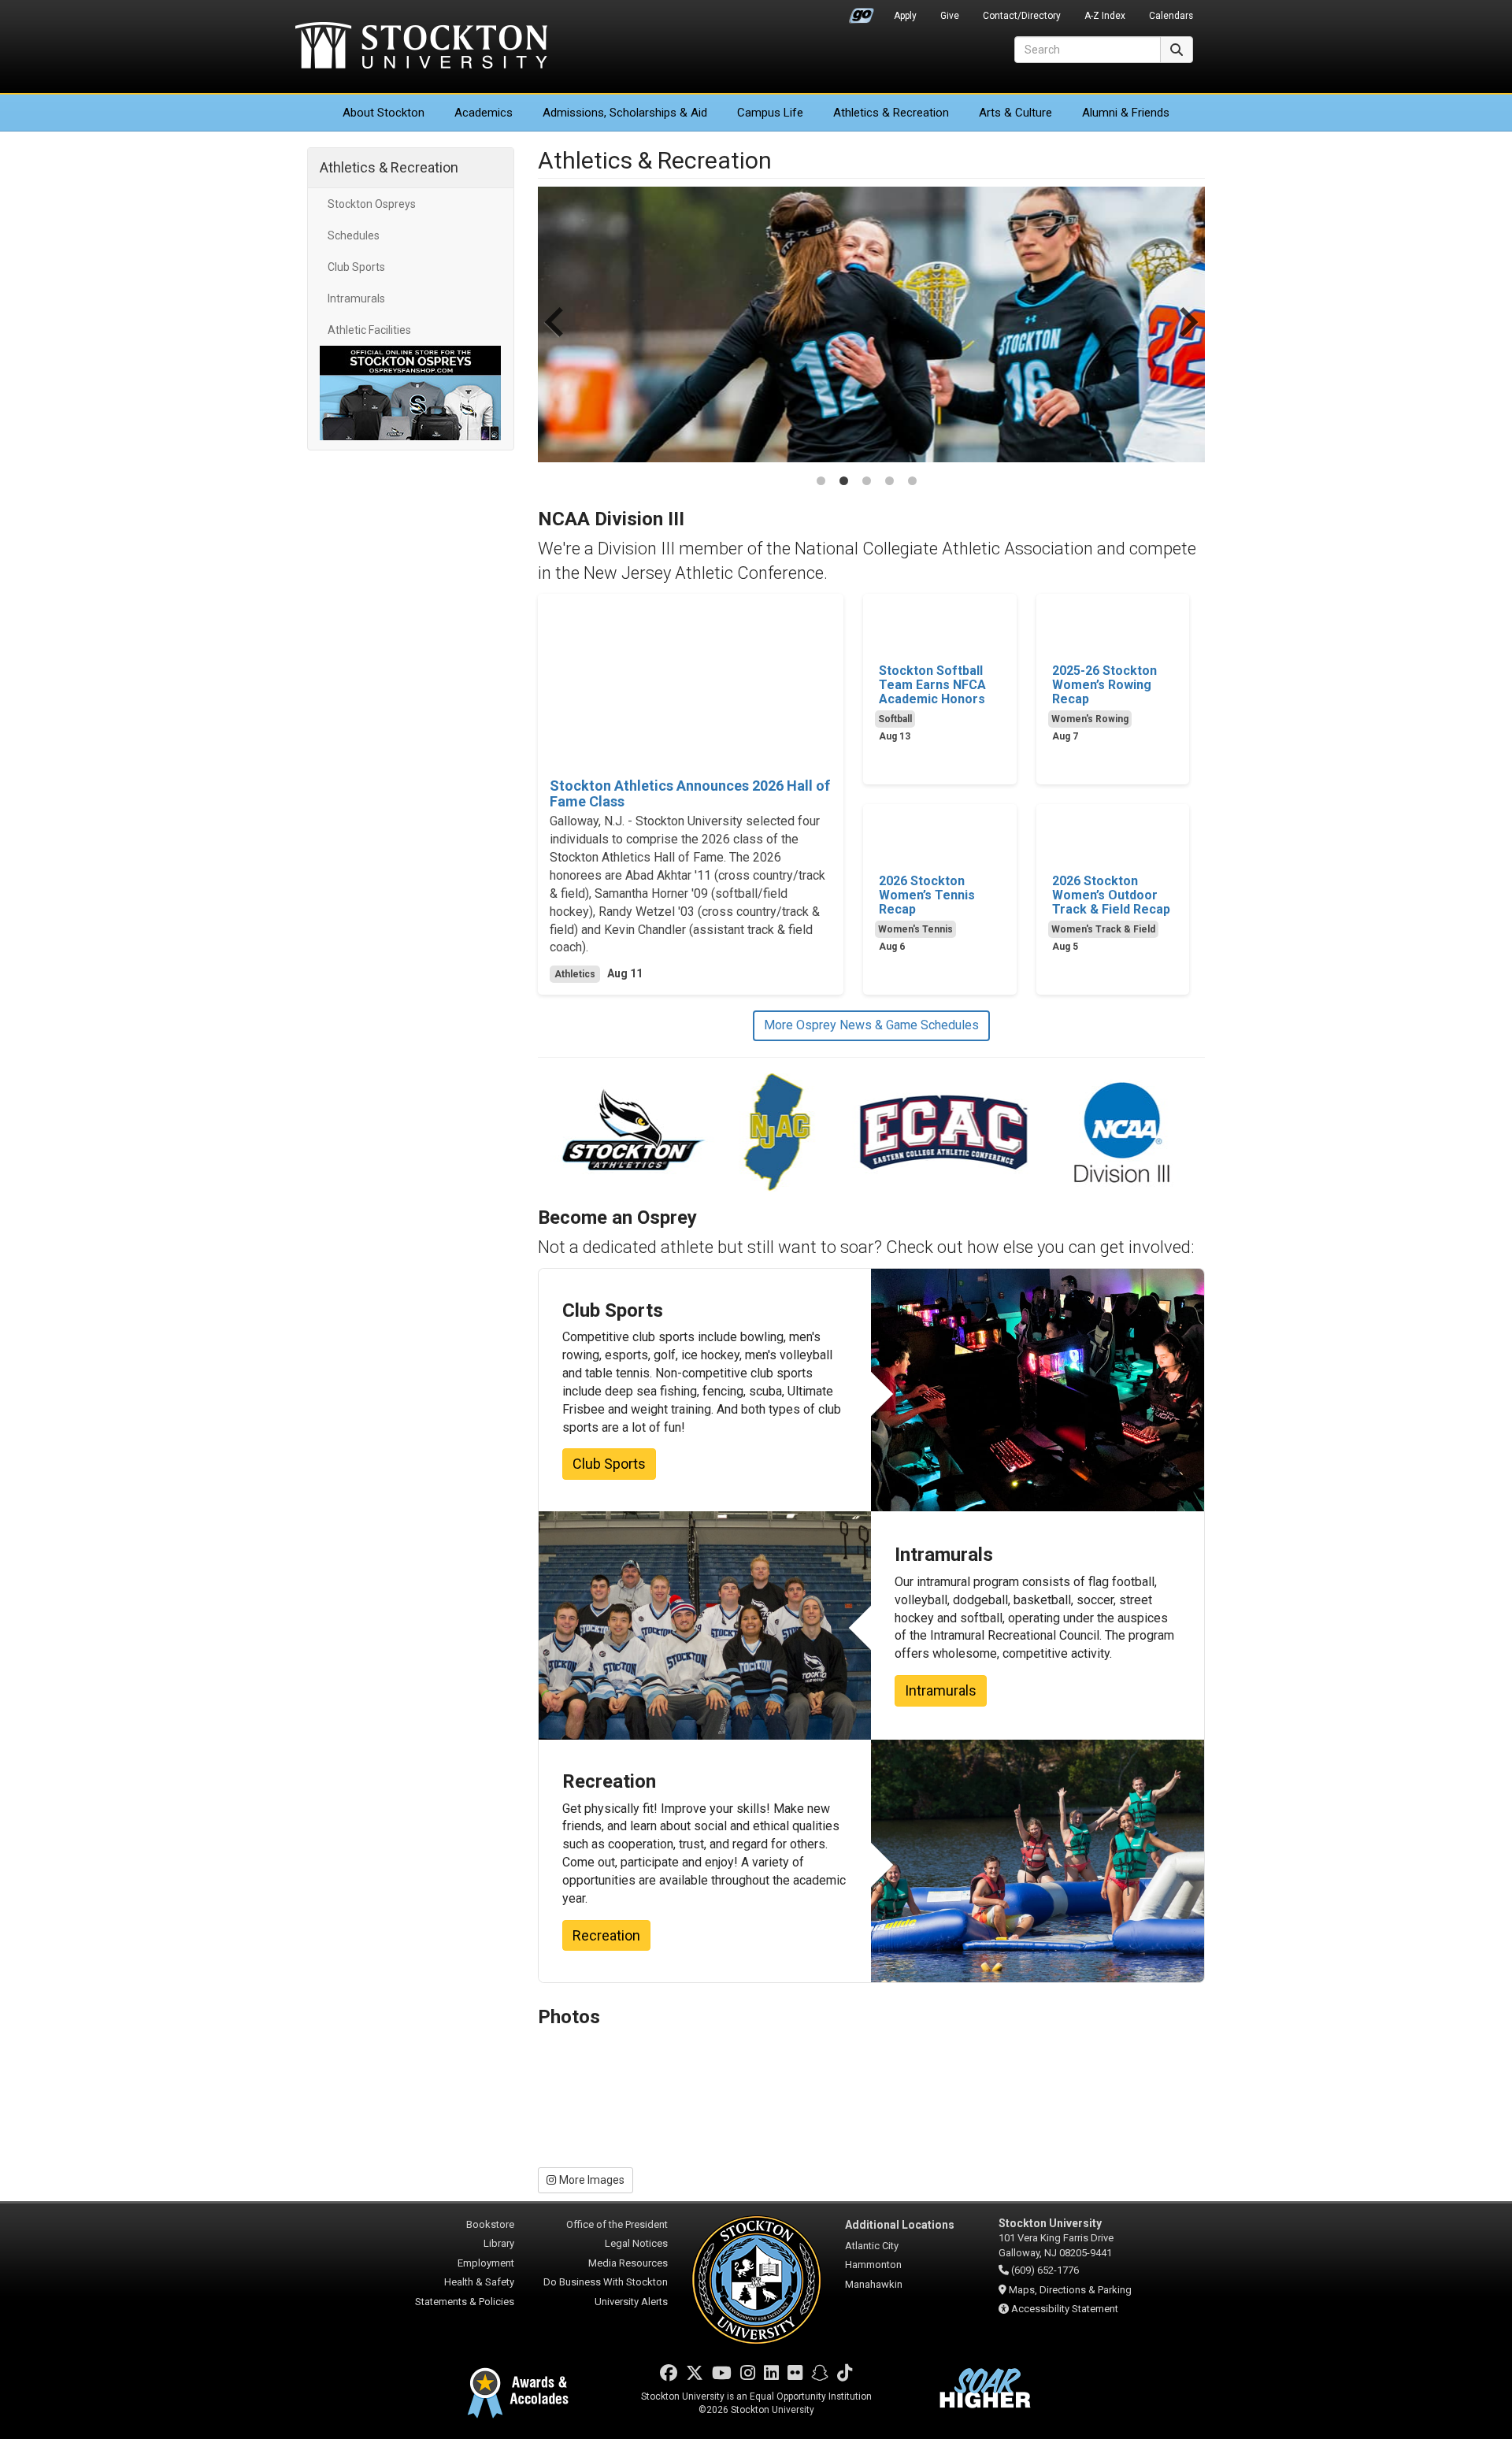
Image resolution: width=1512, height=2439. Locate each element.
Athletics (891, 113)
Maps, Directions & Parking (1070, 2290)
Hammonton (873, 2265)
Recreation (606, 1935)
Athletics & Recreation (389, 167)
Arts (1015, 113)
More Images (592, 2180)
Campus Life (770, 113)
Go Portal (862, 12)
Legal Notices (636, 2243)
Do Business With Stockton (606, 2282)
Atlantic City (872, 2246)
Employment (486, 2263)
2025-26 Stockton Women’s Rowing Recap (1104, 685)
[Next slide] (1187, 338)
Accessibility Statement (1065, 2309)
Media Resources (628, 2263)
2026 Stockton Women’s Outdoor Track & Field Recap (1111, 895)
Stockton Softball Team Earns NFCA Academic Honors (932, 685)
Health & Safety (479, 2282)
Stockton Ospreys (372, 204)
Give (950, 16)
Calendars (1171, 16)
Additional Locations (900, 2225)
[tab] (821, 481)
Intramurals (356, 298)
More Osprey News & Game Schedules (871, 1025)
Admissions (625, 113)
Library (499, 2243)
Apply (905, 16)
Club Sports (356, 267)
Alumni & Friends (1126, 113)
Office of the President (617, 2224)
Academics (484, 113)
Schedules (354, 235)
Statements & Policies (465, 2302)
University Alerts (631, 2302)
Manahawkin (874, 2284)
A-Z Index (1105, 16)
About (384, 113)
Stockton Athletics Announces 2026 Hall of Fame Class (690, 794)
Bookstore (490, 2224)
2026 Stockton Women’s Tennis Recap (927, 895)
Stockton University (421, 47)
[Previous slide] (556, 338)
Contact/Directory (1022, 16)
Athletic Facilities (369, 330)
